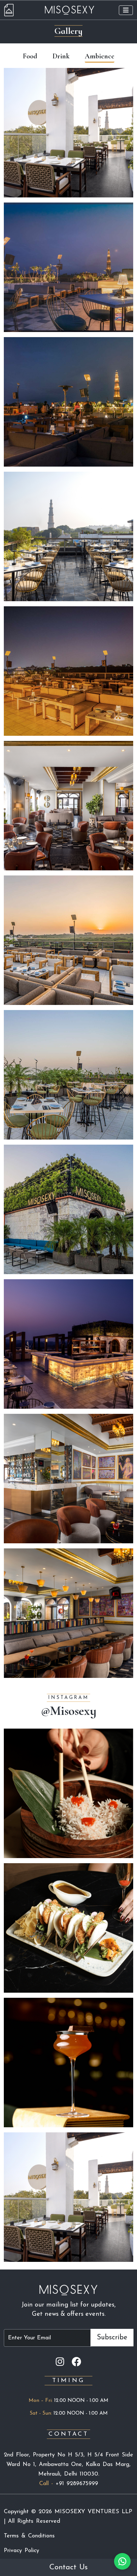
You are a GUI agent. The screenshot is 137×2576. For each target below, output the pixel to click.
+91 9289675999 (77, 2484)
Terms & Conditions (29, 2536)
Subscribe (112, 2338)
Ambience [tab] (100, 56)
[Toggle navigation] (126, 10)
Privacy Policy (22, 2551)
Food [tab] (30, 56)
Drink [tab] (61, 56)
